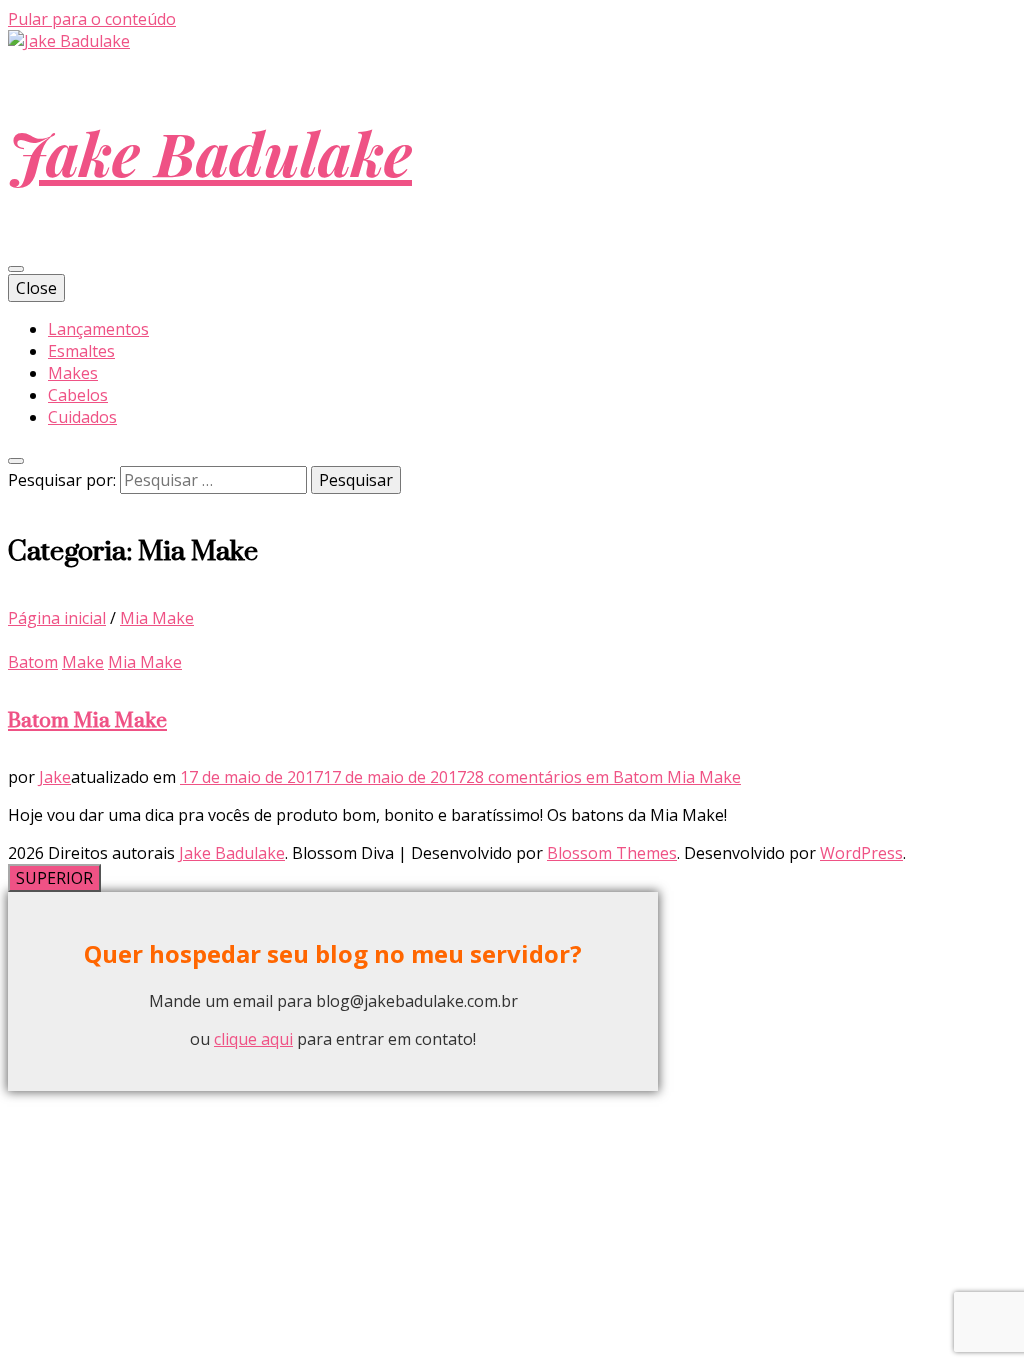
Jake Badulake (210, 152)
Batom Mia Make (87, 719)
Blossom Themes (612, 853)
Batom (33, 662)
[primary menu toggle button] (16, 269)
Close (36, 288)
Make (83, 662)
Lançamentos (98, 329)
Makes (73, 373)
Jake (55, 777)
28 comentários (603, 777)
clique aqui (253, 1039)
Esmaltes (81, 351)
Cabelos (78, 395)
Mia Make (145, 662)
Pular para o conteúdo (92, 19)
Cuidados (82, 417)
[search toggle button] (16, 461)
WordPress (861, 853)
